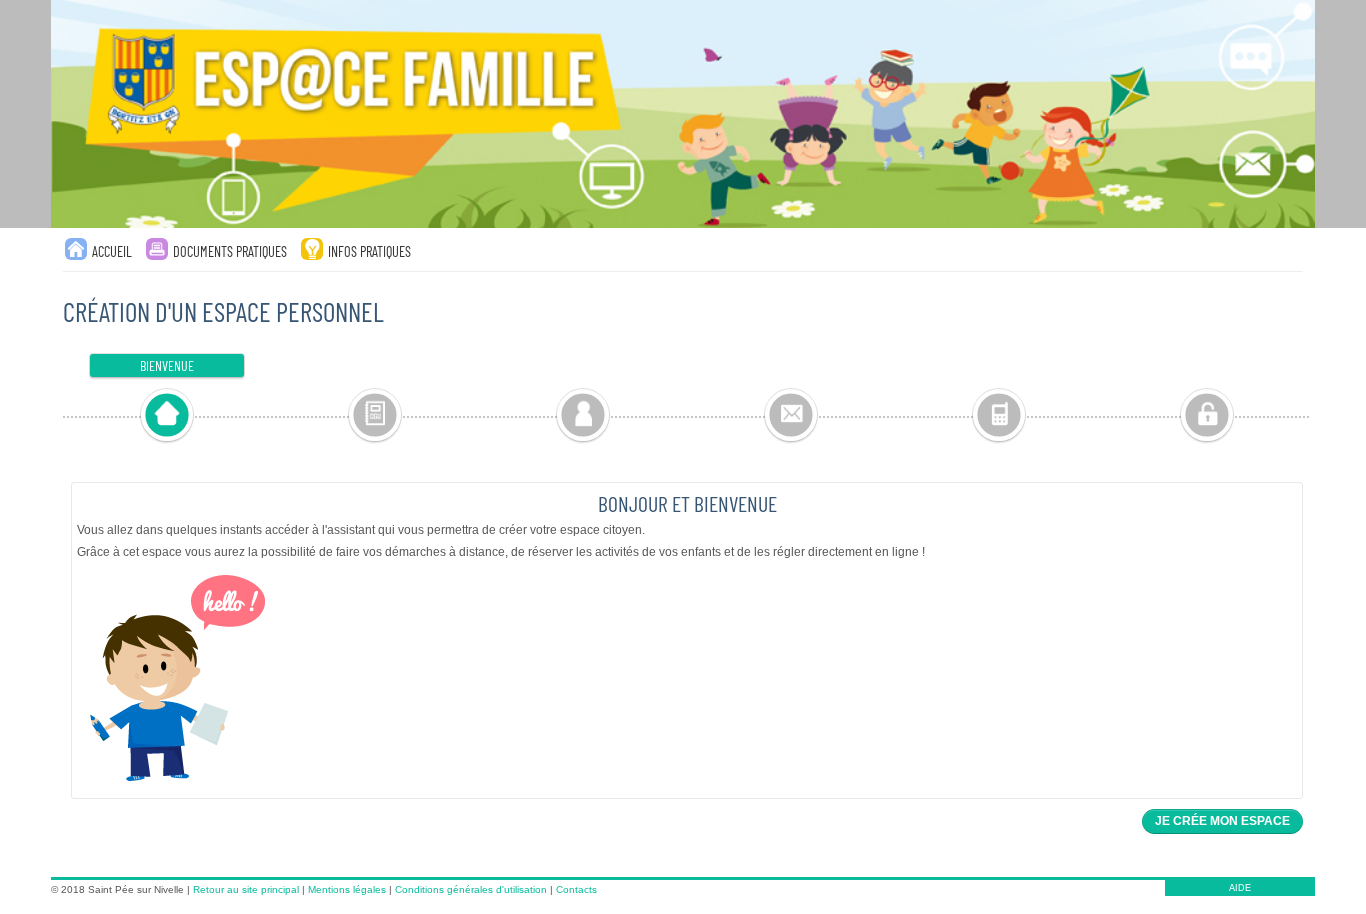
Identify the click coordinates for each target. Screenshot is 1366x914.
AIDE (1240, 888)
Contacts (576, 889)
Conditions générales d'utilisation (471, 889)
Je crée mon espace (1222, 821)
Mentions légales (347, 889)
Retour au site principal (246, 889)
